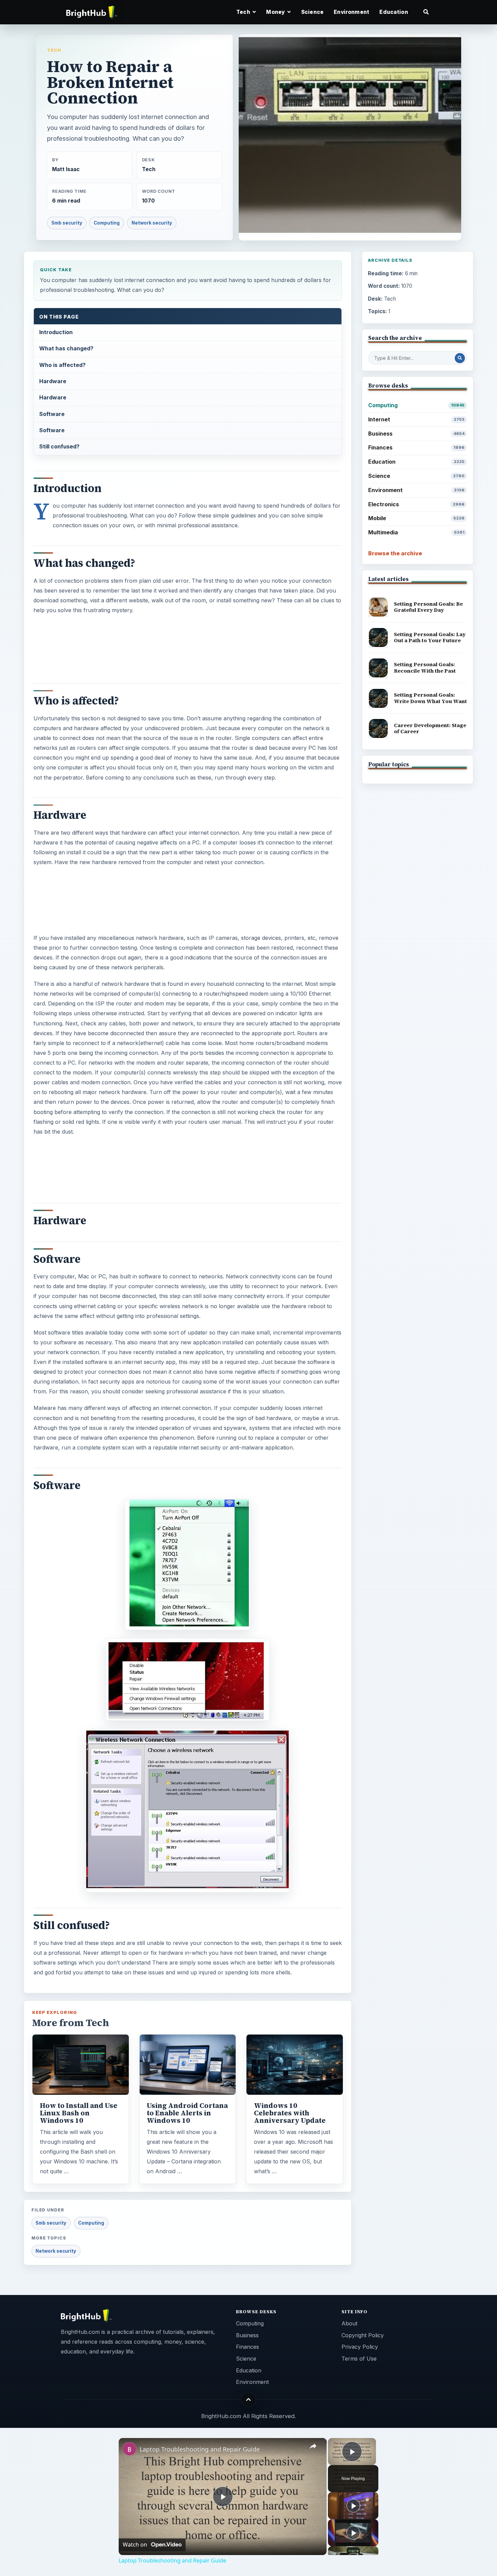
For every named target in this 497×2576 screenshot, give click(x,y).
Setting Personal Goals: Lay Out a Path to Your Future (430, 637)
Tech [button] (244, 12)
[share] (313, 2446)
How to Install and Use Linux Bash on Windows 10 (79, 2113)
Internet (416, 419)
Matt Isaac (66, 169)
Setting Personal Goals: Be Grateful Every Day (428, 607)
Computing (107, 223)
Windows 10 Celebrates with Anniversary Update (290, 2113)
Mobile (416, 518)
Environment (351, 12)
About (349, 2323)
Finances (416, 447)
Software (52, 414)
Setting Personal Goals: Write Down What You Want (430, 698)
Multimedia (416, 532)
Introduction (56, 332)
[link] (129, 2449)
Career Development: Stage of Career (430, 728)
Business (416, 434)
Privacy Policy (360, 2347)
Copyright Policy (363, 2335)
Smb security (67, 223)
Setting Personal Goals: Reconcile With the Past (425, 668)
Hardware (53, 381)
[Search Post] (460, 358)
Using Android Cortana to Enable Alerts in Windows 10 (187, 2113)
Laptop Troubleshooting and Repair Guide (200, 2449)
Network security (152, 223)
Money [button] (276, 12)
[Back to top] (249, 2400)
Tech (54, 50)
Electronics (416, 504)
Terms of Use (359, 2359)
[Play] (353, 2506)
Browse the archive (395, 553)
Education (394, 12)
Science (312, 12)
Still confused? (59, 446)
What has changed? (66, 348)
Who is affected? (62, 365)
